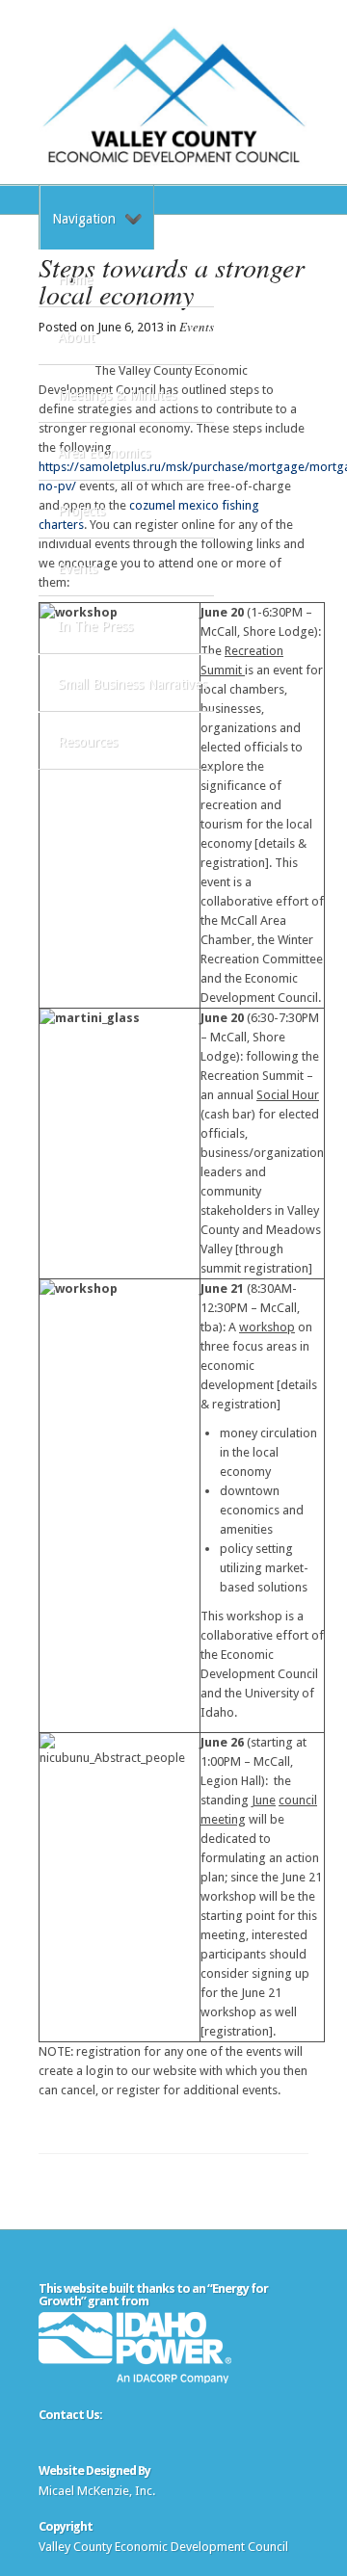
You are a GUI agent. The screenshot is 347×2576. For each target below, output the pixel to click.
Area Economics (104, 453)
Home (75, 279)
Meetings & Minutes (117, 395)
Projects (81, 511)
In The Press (95, 626)
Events (78, 568)
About (76, 337)
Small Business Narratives (133, 684)
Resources (88, 742)
